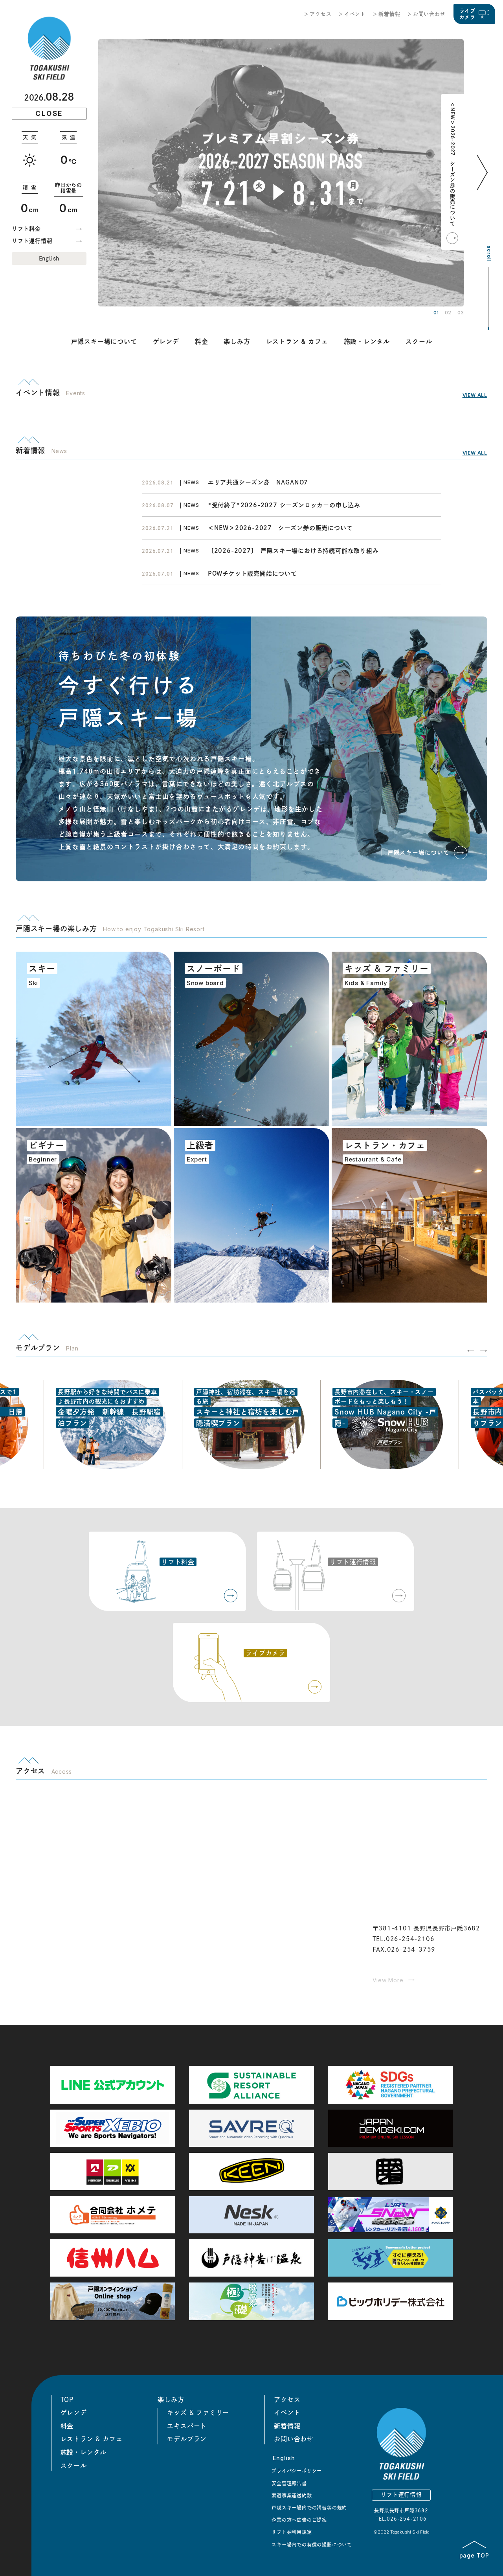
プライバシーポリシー (297, 2471)
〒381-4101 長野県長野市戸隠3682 (427, 1928)
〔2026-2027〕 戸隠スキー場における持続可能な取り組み (293, 551)
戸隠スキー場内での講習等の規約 (309, 2508)
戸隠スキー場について (104, 341)
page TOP (474, 2555)
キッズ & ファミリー (198, 2413)
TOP (67, 2400)
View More (388, 1980)
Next (484, 184)
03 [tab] (461, 313)
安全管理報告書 (289, 2483)
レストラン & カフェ (297, 341)
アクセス (320, 14)
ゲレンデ (166, 341)
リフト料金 (26, 229)
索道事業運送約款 (292, 2495)
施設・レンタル (367, 341)
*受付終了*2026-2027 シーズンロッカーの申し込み (284, 505)
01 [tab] (436, 313)
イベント (355, 14)
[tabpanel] (281, 173)
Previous (471, 1351)
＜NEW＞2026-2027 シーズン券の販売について (453, 164)
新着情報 (389, 14)
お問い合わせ (429, 14)
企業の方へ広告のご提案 (299, 2520)
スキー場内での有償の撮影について (312, 2545)
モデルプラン (187, 2439)
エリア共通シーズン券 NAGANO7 (261, 482)
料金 (202, 341)
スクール (419, 341)
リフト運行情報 (32, 241)
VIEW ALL (475, 395)
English (49, 259)
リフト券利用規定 (292, 2532)
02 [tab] (448, 313)
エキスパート (187, 2426)
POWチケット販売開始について (252, 573)
